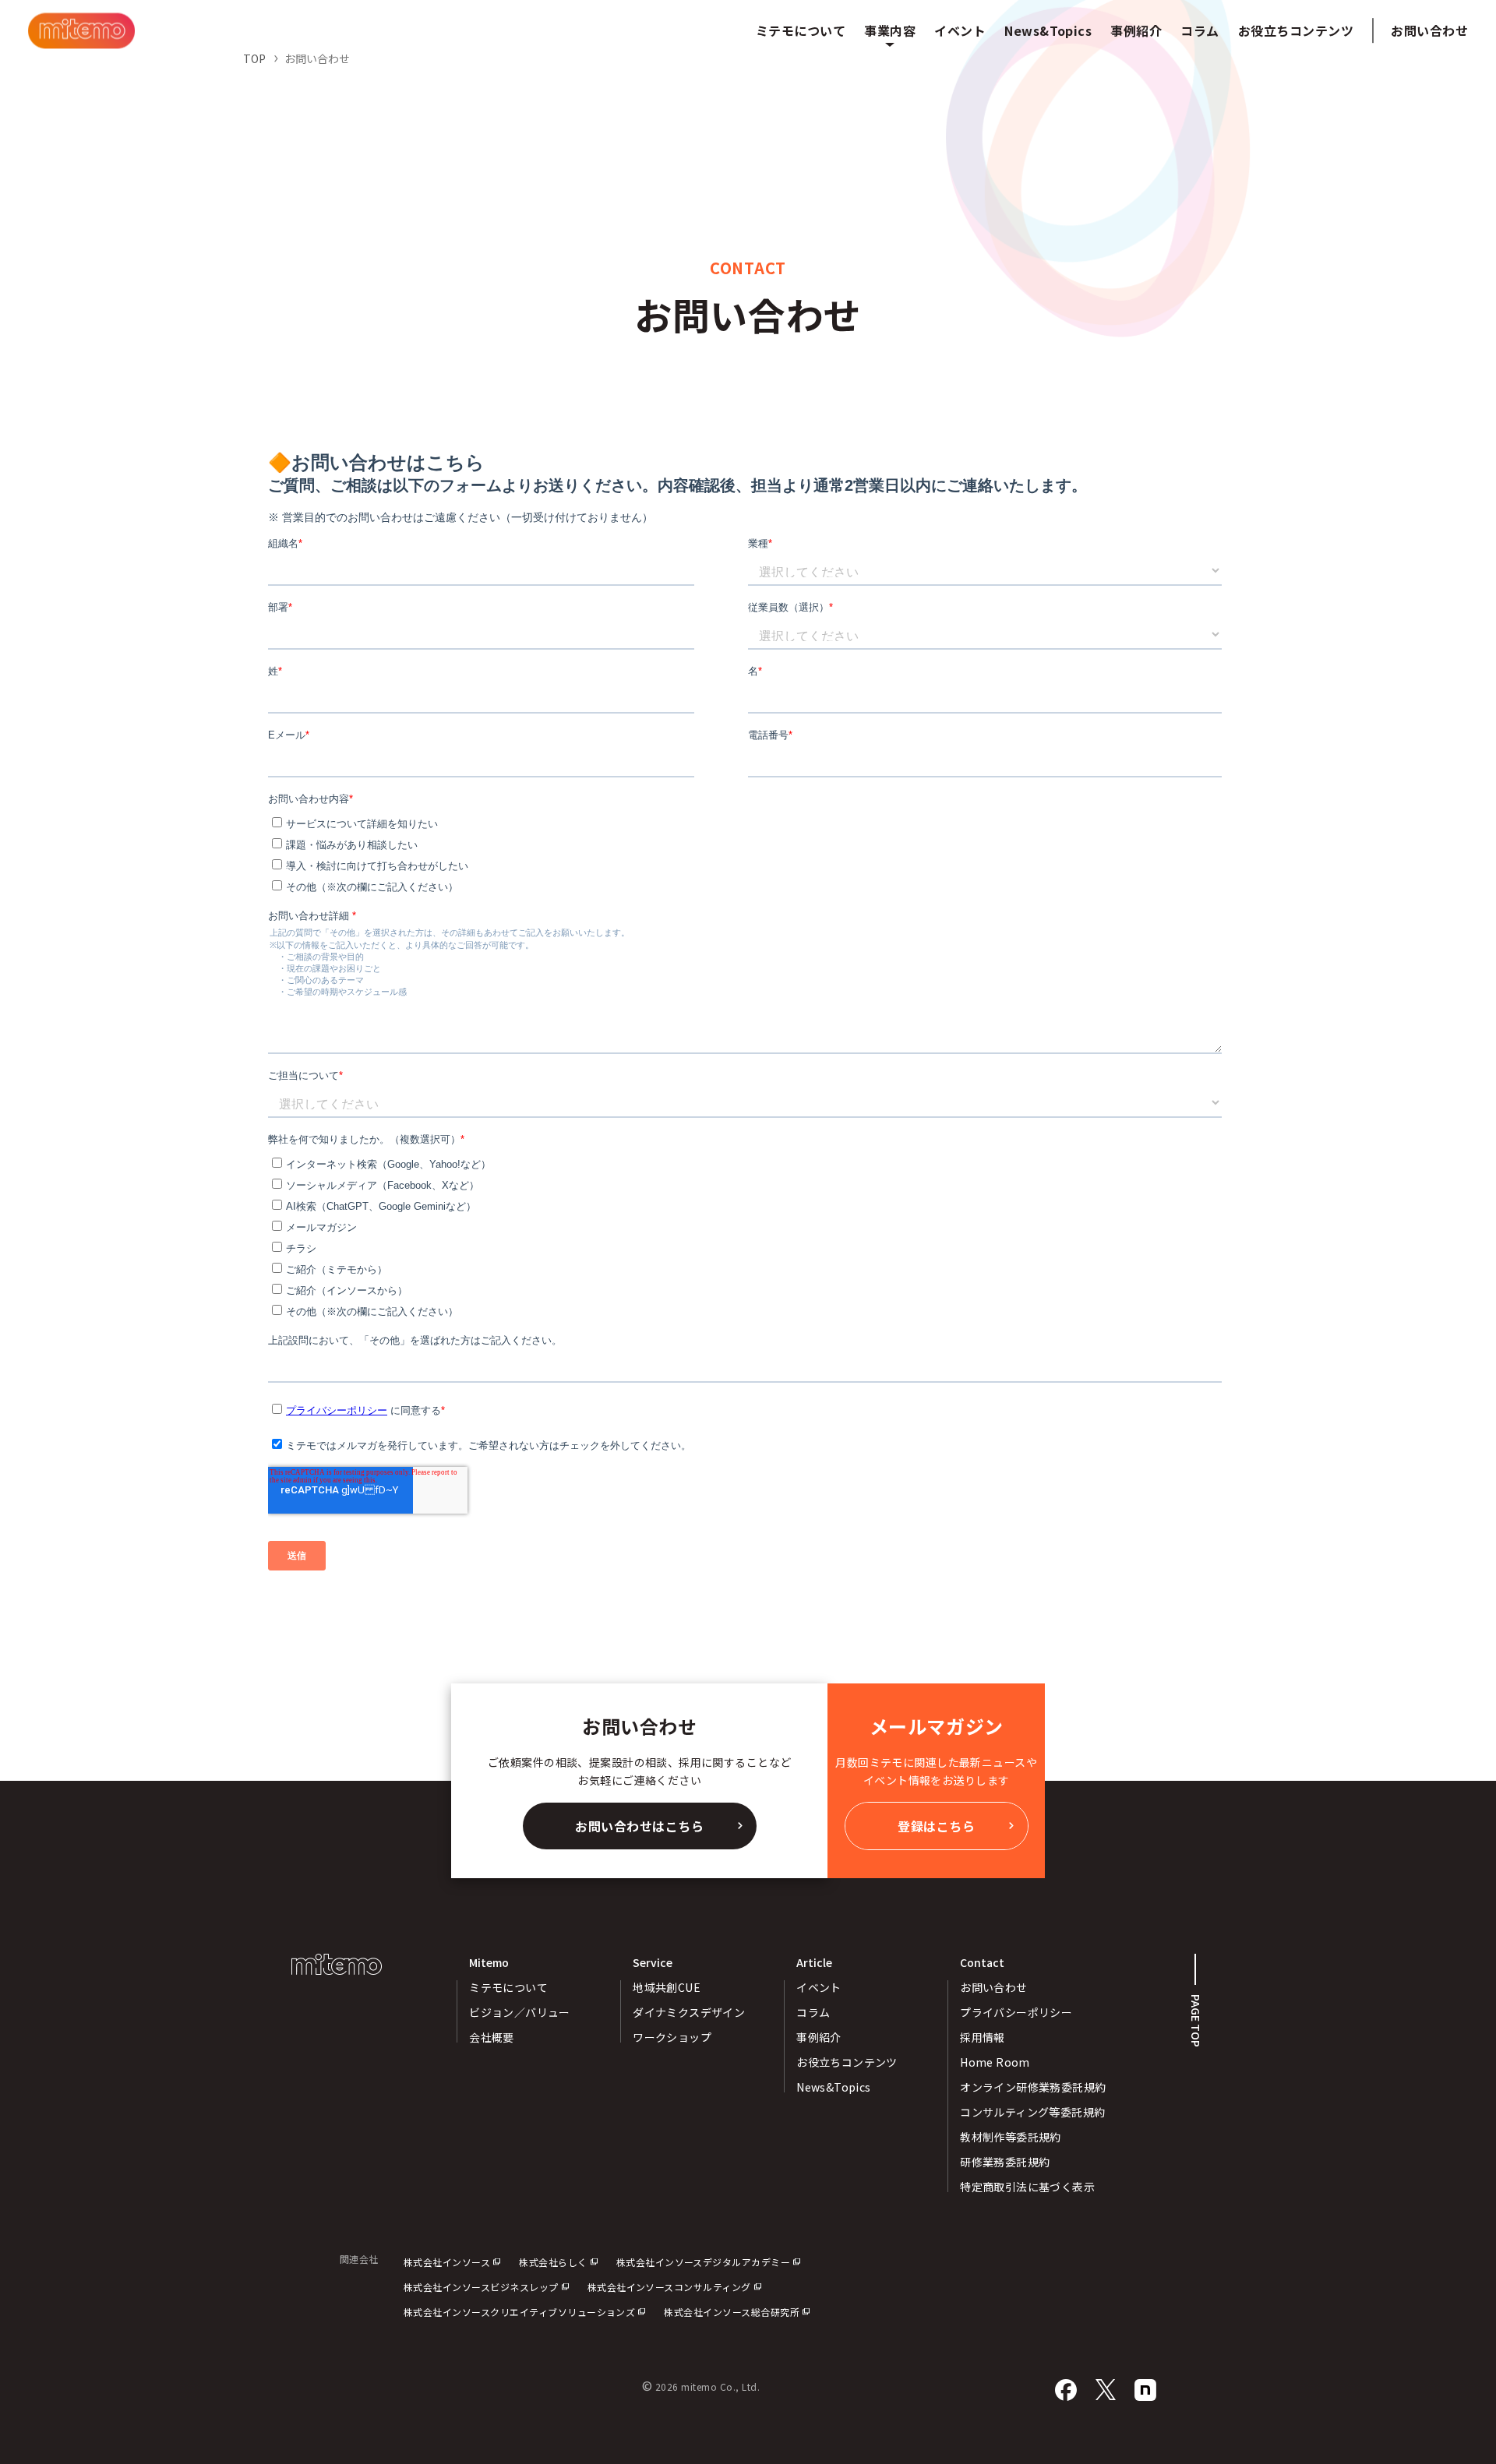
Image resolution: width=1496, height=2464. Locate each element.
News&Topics (834, 2087)
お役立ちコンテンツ (847, 2062)
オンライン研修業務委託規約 (1033, 2087)
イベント (819, 1987)
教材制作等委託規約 (1011, 2137)
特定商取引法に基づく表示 (1027, 2187)
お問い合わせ (1429, 30)
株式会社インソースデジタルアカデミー (704, 2262)
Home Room (995, 2062)
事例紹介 (819, 2037)
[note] (1145, 2390)
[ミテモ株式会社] (81, 31)
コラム (813, 2012)
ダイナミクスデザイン (689, 2012)
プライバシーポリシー (1016, 2012)
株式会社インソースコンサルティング (669, 2287)
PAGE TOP (1196, 2021)
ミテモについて (508, 1987)
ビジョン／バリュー (520, 2012)
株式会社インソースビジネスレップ (481, 2287)
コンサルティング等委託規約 (1032, 2112)
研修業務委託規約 (1005, 2162)
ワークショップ (672, 2037)
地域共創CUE (667, 1987)
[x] (1106, 2390)
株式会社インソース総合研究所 (732, 2312)
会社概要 (492, 2037)
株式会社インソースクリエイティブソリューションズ (520, 2312)
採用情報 (983, 2037)
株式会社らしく (553, 2262)
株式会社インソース (447, 2262)
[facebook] (1066, 2390)
